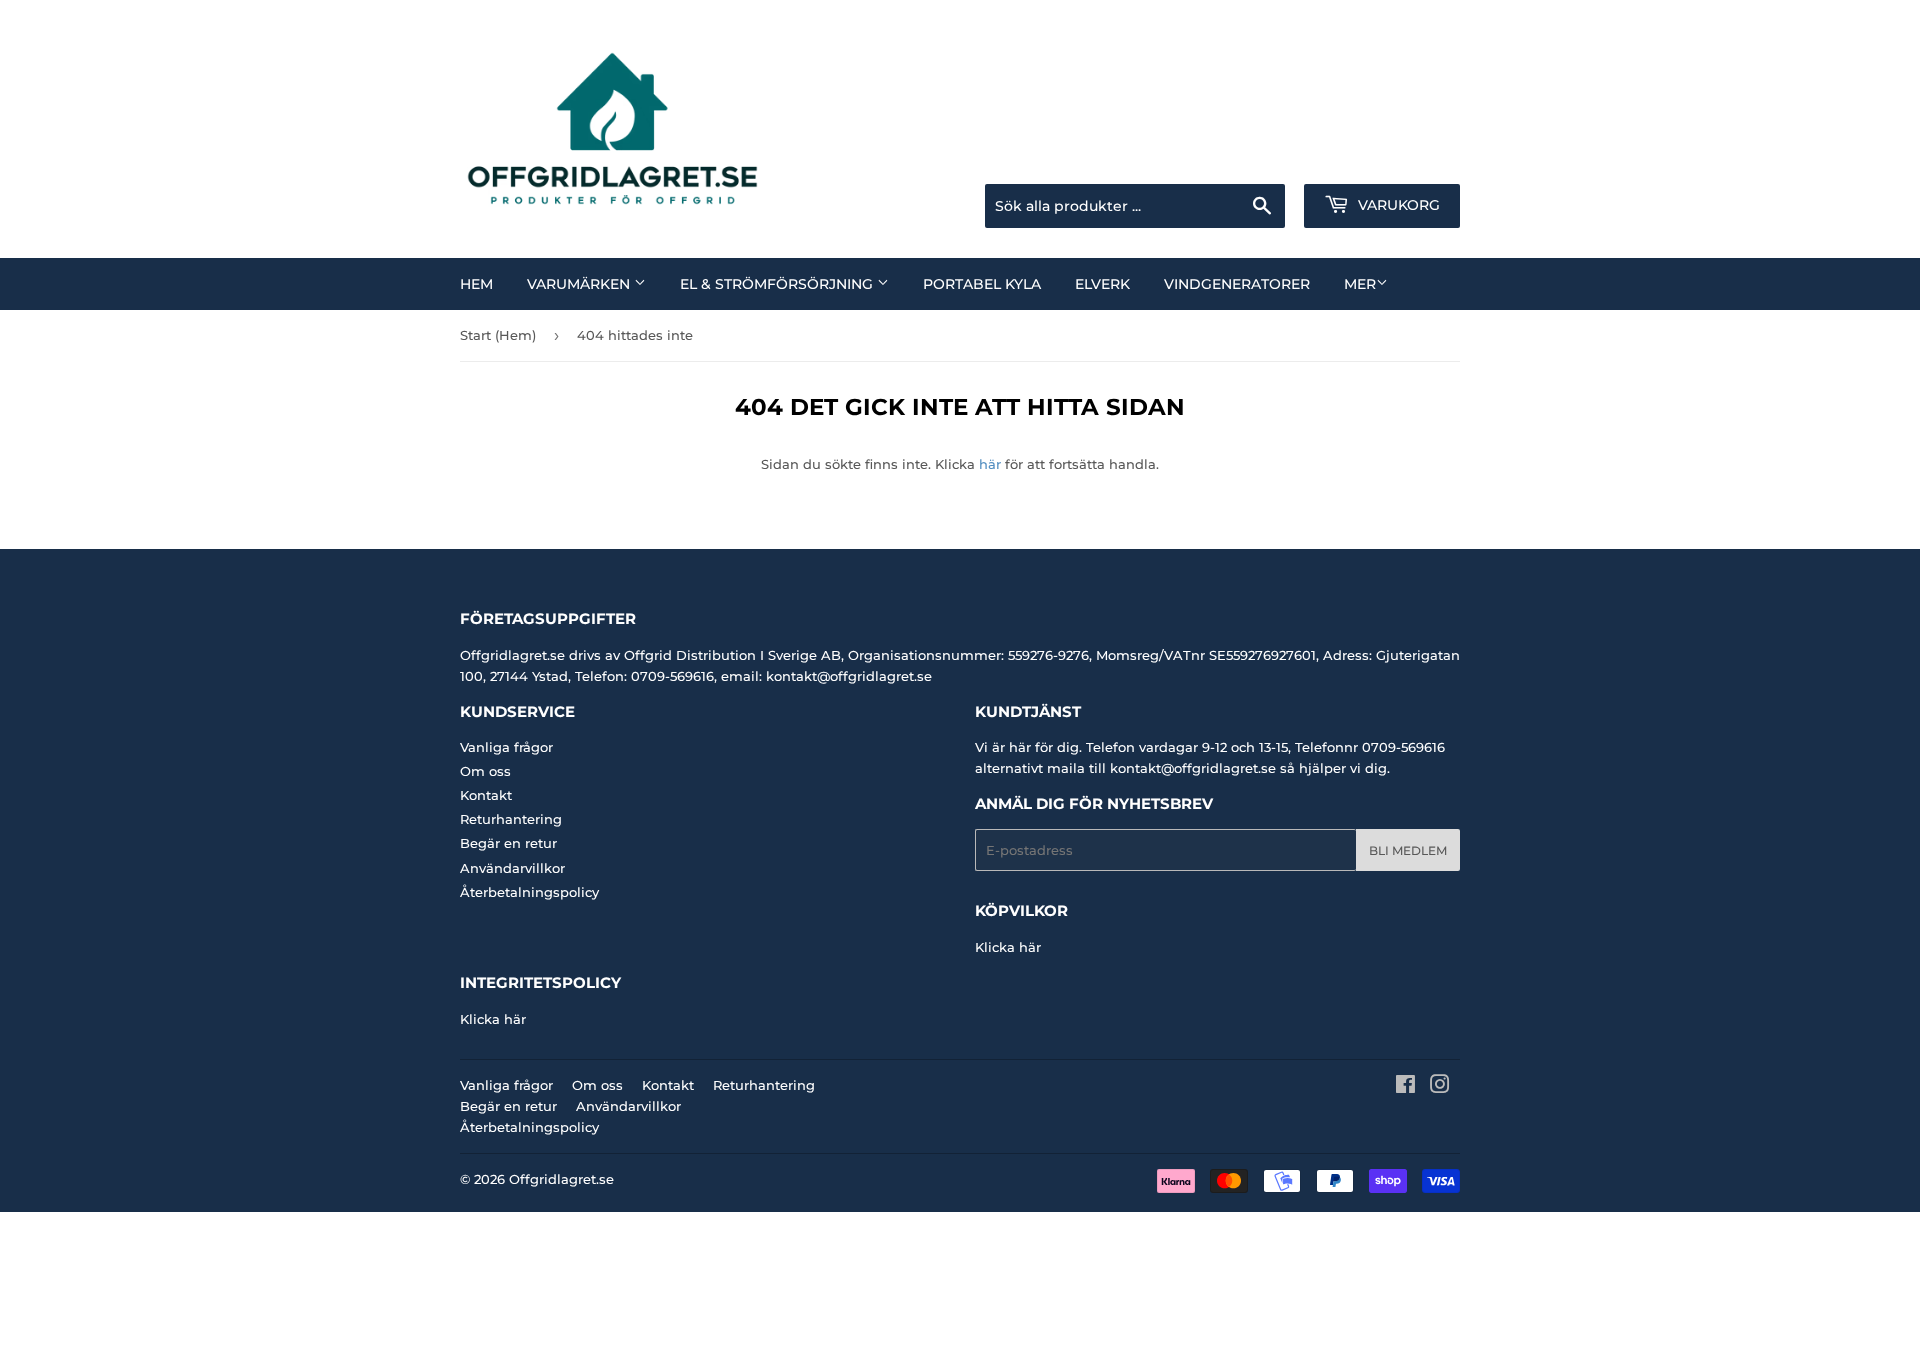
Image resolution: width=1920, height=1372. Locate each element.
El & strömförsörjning (778, 284)
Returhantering (511, 819)
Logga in (1300, 159)
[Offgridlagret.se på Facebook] (1405, 1087)
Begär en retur (508, 843)
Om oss (485, 771)
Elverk (1102, 284)
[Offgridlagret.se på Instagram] (1440, 1087)
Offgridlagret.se (561, 1179)
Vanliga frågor (506, 747)
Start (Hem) (498, 335)
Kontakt (486, 795)
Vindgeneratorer (1237, 284)
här (990, 464)
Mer (1360, 284)
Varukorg (1397, 205)
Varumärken (580, 284)
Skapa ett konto (1413, 159)
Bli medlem (1408, 850)
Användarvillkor (512, 868)
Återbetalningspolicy (529, 892)
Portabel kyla (982, 284)
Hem (476, 284)
